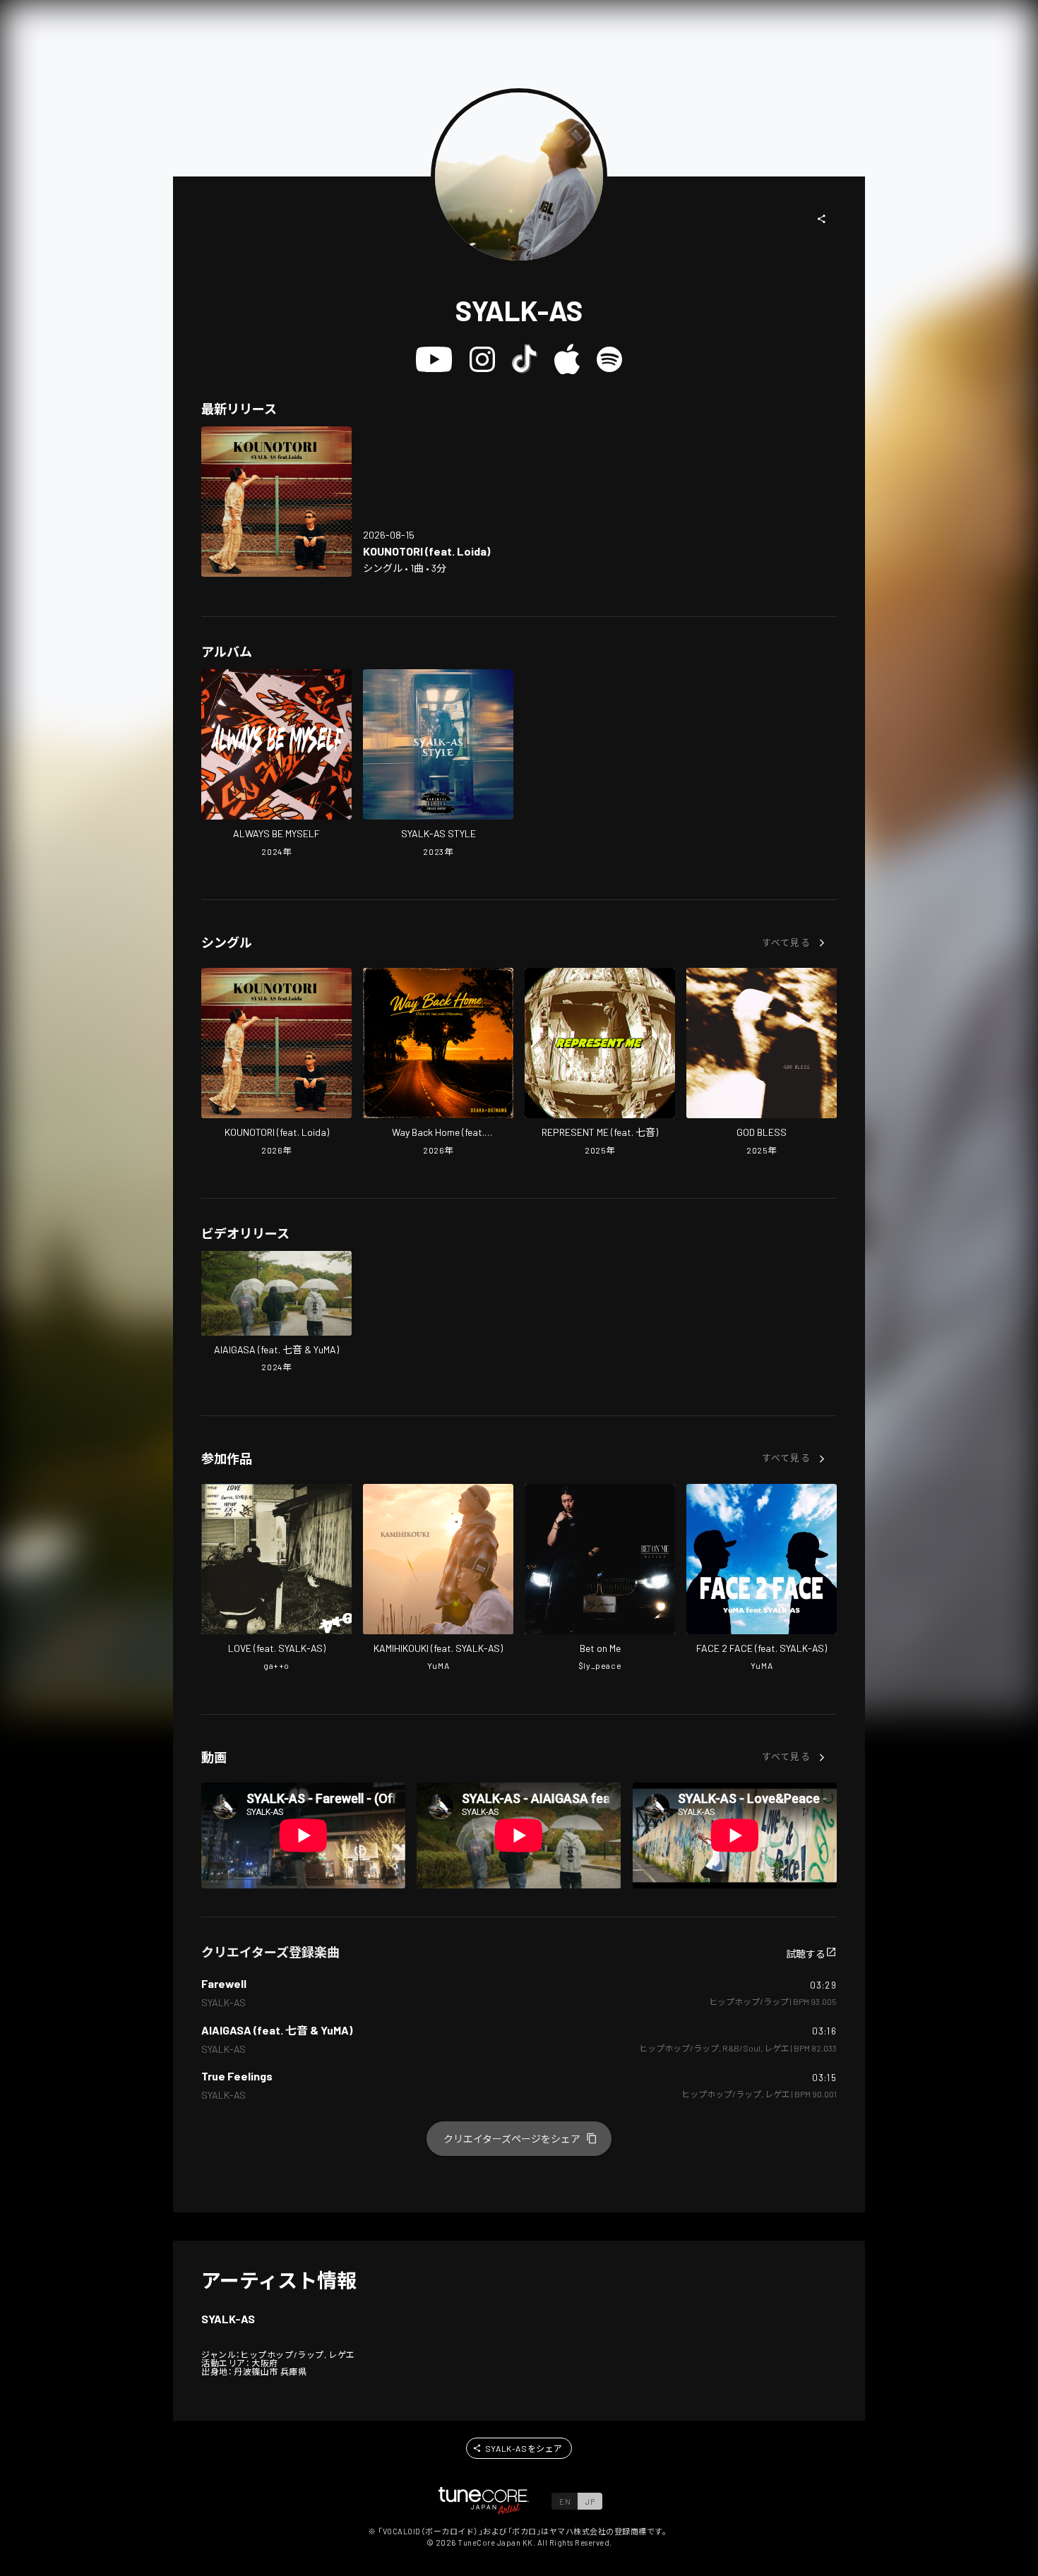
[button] (822, 219)
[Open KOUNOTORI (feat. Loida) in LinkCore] (276, 502)
